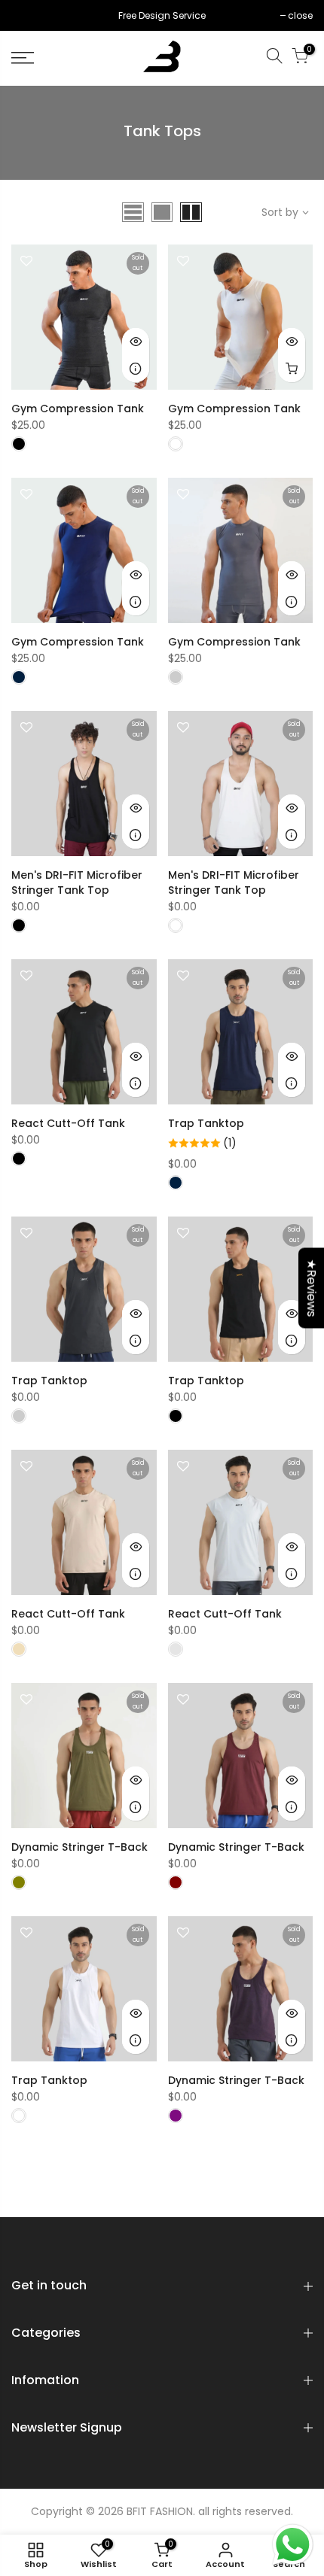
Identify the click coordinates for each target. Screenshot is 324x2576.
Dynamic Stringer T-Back (79, 1847)
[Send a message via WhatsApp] (293, 2545)
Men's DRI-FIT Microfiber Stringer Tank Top (77, 882)
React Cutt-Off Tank (68, 1123)
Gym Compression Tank (78, 409)
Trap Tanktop (206, 1123)
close (31, 15)
